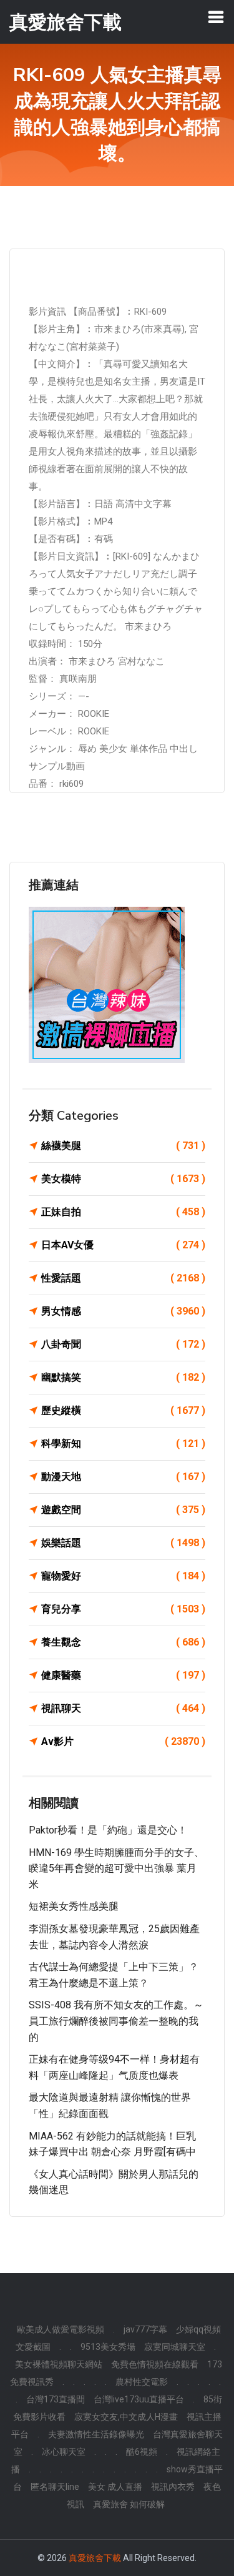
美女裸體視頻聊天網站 (59, 2364)
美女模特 (123, 1179)
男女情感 (123, 1311)
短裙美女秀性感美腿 (74, 1906)
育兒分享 (123, 1609)
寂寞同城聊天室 (175, 2347)
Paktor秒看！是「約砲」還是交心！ (108, 1830)
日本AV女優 (123, 1245)
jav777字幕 (145, 2329)
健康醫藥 (123, 1675)
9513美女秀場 (108, 2347)
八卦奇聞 (123, 1344)
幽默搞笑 (123, 1377)
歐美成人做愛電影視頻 (61, 2329)
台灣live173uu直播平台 (139, 2399)
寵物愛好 (123, 1576)
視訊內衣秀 (173, 2487)
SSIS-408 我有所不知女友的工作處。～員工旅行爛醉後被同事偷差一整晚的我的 (116, 2021)
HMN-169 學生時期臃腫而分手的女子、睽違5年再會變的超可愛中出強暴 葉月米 (116, 1868)
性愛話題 (123, 1278)
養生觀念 (123, 1642)
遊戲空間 (123, 1510)
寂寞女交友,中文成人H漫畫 (126, 2417)
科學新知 (123, 1443)
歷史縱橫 (123, 1410)
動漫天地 (123, 1477)
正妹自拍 (123, 1212)
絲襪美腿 (123, 1146)
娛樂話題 (123, 1543)
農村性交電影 (142, 2382)
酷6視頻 (142, 2452)
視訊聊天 (123, 1708)
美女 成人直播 (115, 2487)
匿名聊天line (55, 2487)
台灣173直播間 (56, 2399)
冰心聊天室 (64, 2452)
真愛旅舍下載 (95, 2558)
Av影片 (123, 1741)
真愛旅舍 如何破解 (129, 2504)
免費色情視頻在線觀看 (155, 2364)
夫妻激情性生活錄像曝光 (96, 2434)
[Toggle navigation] (216, 17)
